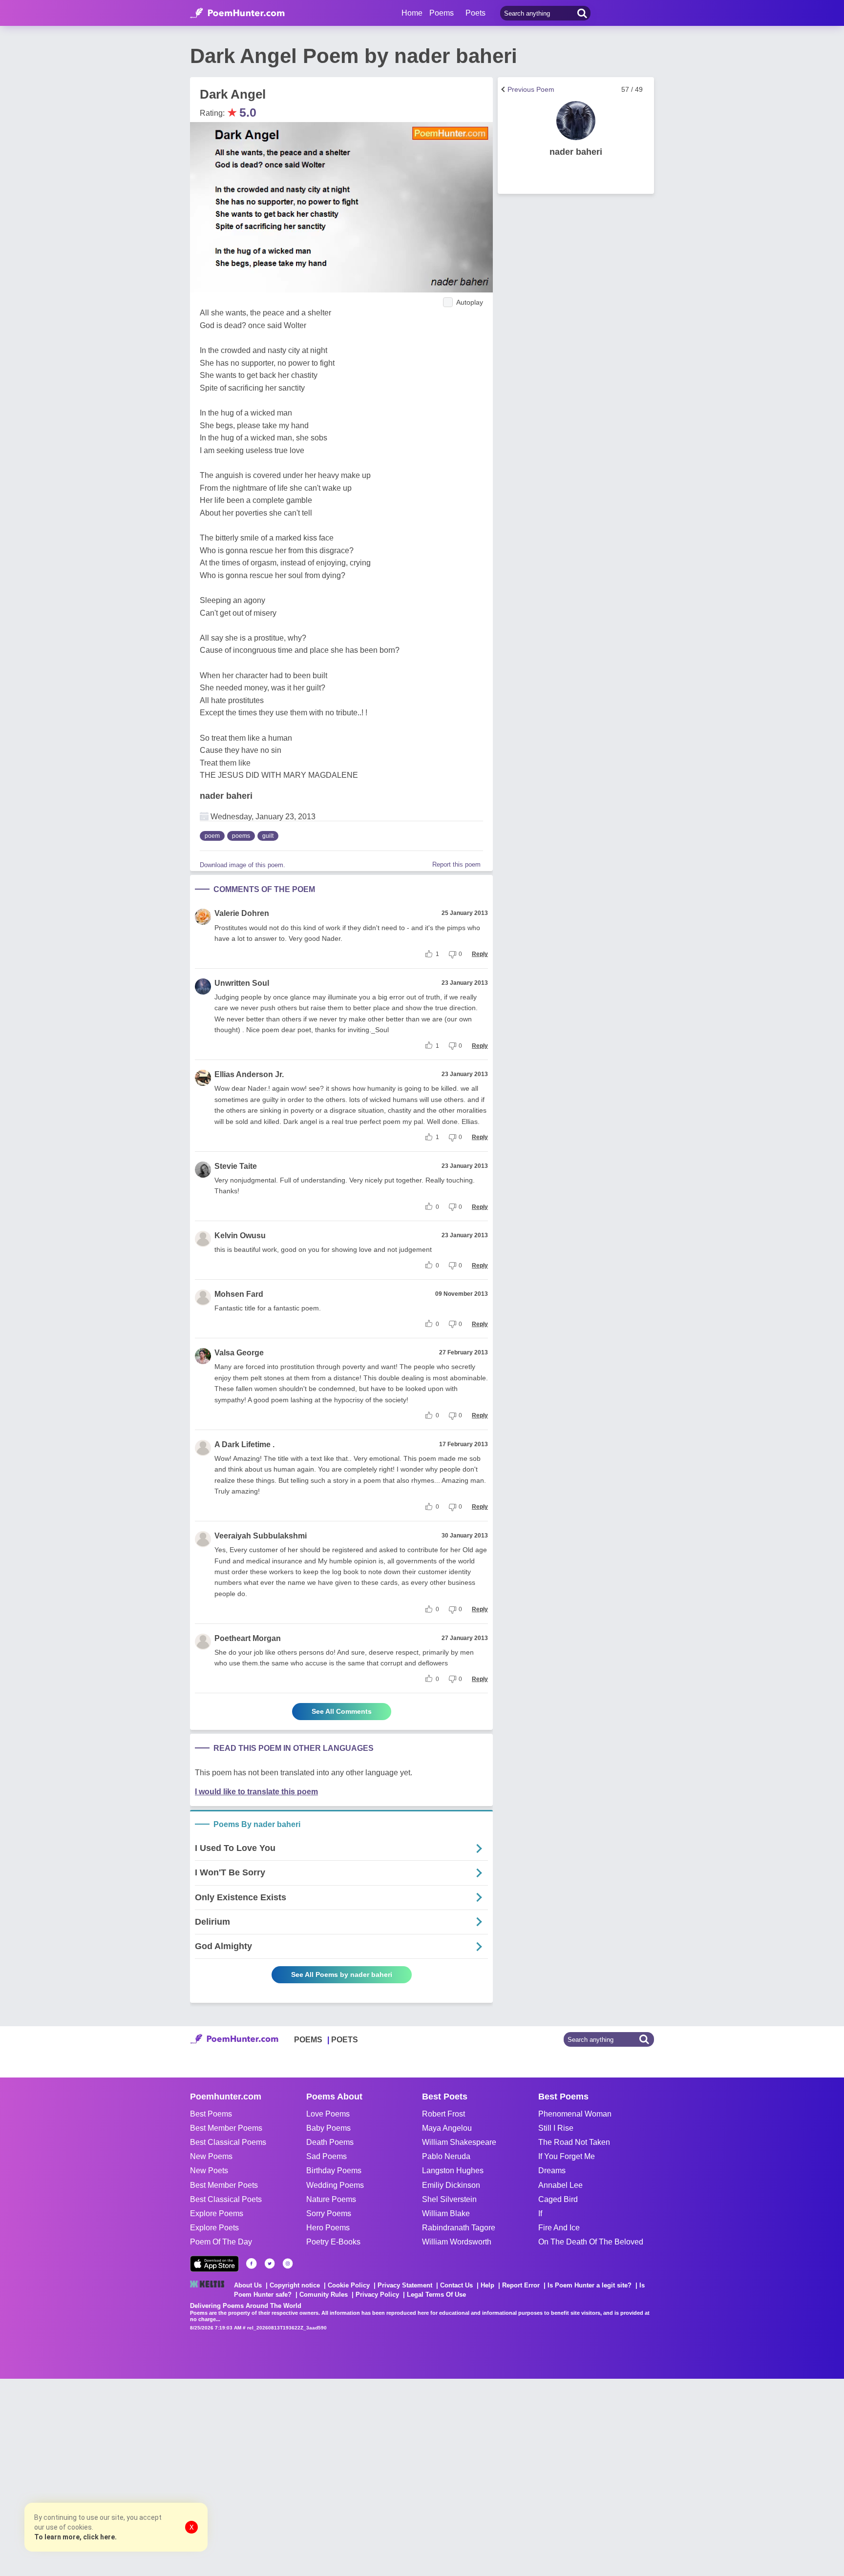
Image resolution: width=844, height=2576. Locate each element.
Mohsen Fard (239, 1294)
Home (412, 13)
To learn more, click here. (75, 2537)
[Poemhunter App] (214, 2264)
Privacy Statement (405, 2285)
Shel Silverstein (449, 2199)
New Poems (211, 2156)
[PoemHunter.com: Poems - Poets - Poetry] (237, 13)
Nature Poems (331, 2199)
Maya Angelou (447, 2128)
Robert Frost (443, 2114)
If (540, 2213)
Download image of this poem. (243, 865)
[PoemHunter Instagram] (288, 2264)
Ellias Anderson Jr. (249, 1074)
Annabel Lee (560, 2185)
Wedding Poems (335, 2185)
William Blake (446, 2213)
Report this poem (456, 864)
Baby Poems (328, 2128)
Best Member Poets (224, 2185)
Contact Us (456, 2285)
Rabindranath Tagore (459, 2228)
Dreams (552, 2171)
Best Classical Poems (228, 2142)
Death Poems (330, 2142)
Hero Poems (328, 2228)
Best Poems (211, 2114)
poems (241, 836)
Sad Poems (327, 2156)
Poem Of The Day (221, 2242)
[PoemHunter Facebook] (252, 2264)
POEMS (308, 2040)
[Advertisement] (147, 2476)
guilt (268, 836)
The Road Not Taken (574, 2142)
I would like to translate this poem (256, 1792)
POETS (345, 2040)
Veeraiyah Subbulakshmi (261, 1536)
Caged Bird (558, 2199)
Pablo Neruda (446, 2156)
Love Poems (328, 2114)
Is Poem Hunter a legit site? (590, 2285)
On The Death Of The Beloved (591, 2242)
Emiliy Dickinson (451, 2185)
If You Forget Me (567, 2156)
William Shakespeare (459, 2142)
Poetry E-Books (333, 2242)
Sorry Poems (329, 2213)
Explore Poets (214, 2228)
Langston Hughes (453, 2171)
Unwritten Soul (242, 983)
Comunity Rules (324, 2295)
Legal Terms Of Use (436, 2295)
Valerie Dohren (242, 913)
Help (487, 2285)
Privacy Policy (377, 2295)
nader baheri (226, 796)
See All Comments (342, 1711)
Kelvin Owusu (240, 1236)
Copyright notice (295, 2285)
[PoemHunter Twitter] (270, 2264)
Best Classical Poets (226, 2199)
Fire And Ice (559, 2228)
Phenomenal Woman (575, 2114)
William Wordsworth (457, 2242)
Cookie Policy (349, 2285)
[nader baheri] (576, 121)
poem (212, 836)
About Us (248, 2285)
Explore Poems (217, 2213)
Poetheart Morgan (248, 1638)
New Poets (209, 2171)
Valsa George (239, 1353)
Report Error (521, 2285)
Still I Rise (556, 2128)
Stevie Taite (236, 1166)
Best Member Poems (226, 2128)
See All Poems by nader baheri (342, 1974)
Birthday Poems (334, 2171)
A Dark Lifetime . (244, 1444)
